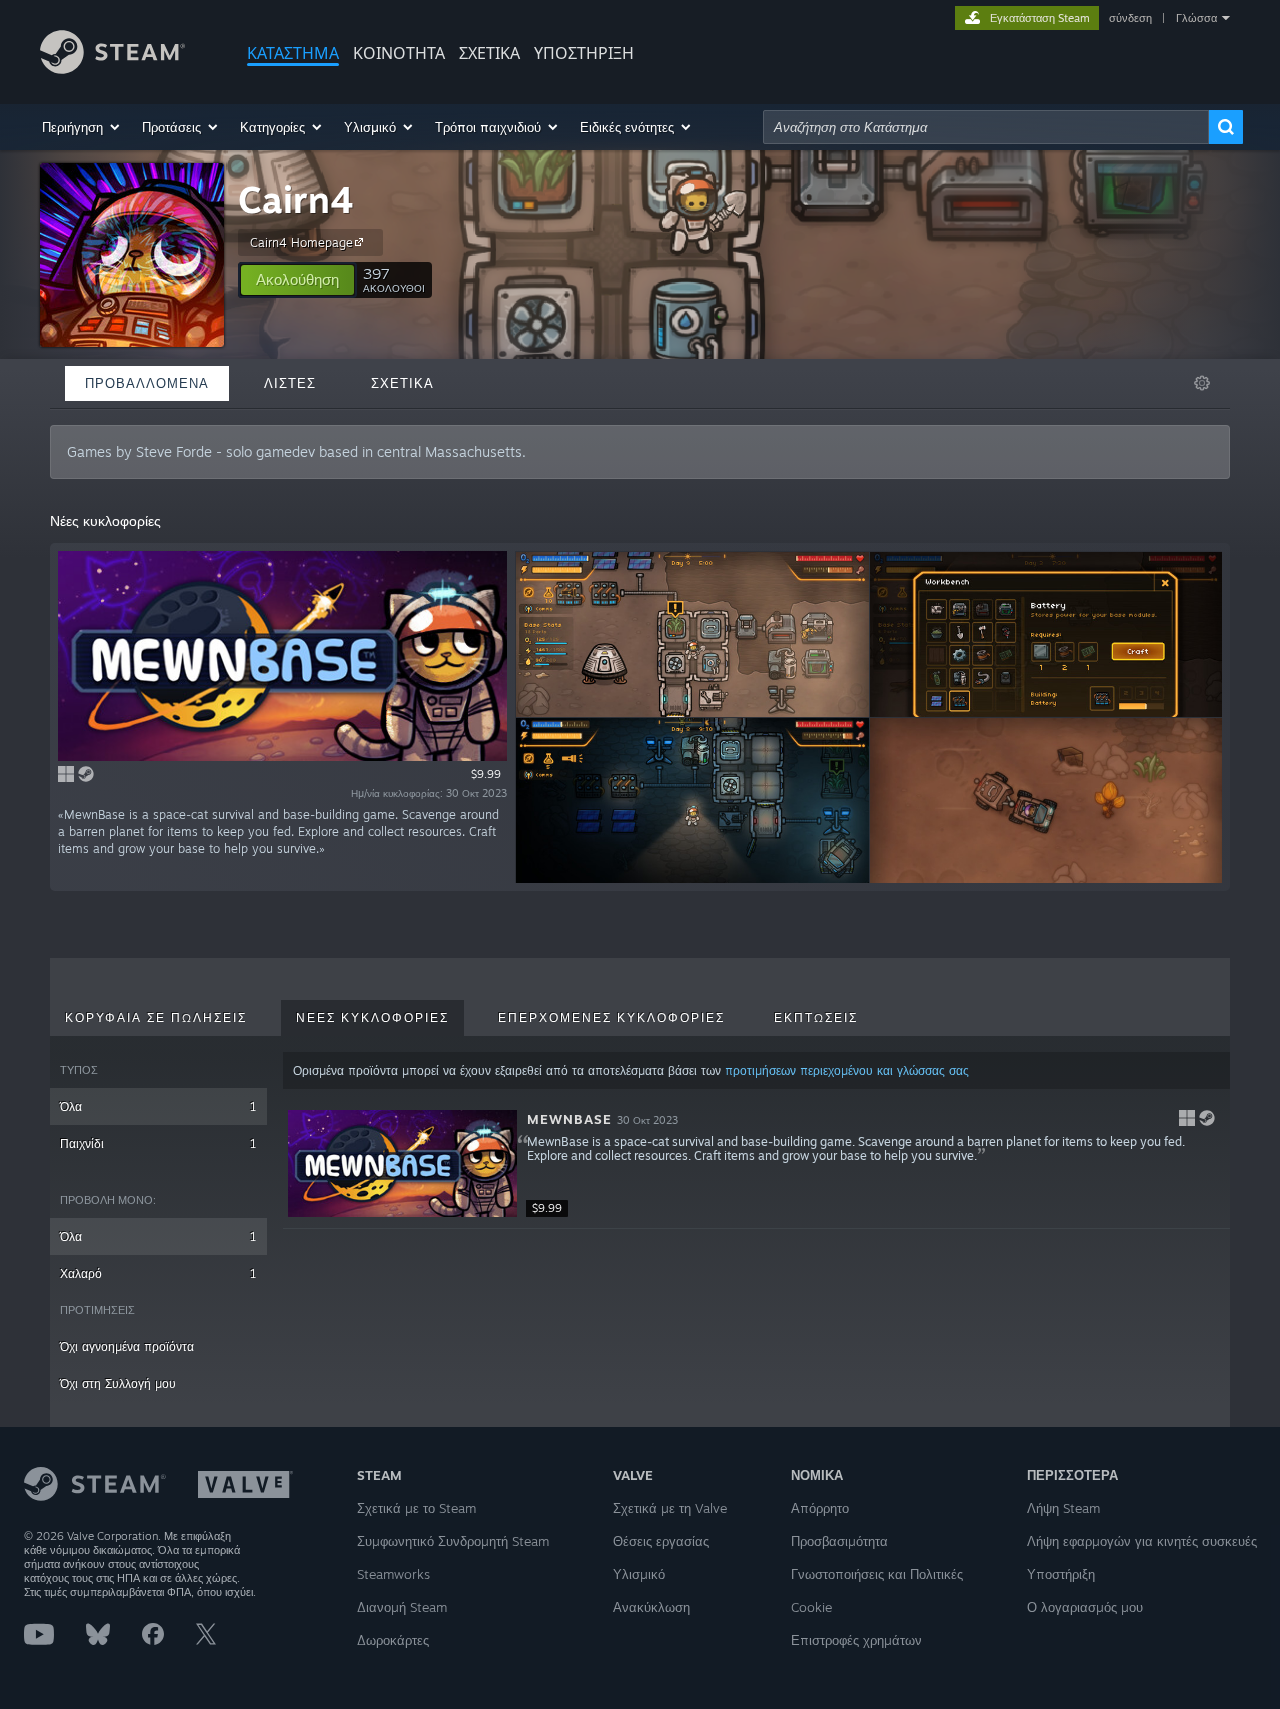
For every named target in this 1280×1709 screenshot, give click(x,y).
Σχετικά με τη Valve (670, 1508)
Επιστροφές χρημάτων (856, 1640)
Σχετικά (489, 53)
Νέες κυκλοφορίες (372, 1018)
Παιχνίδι (158, 1143)
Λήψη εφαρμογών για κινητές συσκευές (1142, 1541)
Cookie (811, 1607)
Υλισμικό (639, 1574)
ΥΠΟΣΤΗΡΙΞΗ (584, 53)
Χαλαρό (158, 1273)
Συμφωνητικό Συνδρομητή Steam (453, 1541)
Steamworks (393, 1574)
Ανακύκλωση (651, 1607)
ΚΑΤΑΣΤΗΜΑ (293, 53)
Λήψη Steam (1063, 1508)
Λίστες (290, 383)
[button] (82, 127)
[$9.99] (402, 1163)
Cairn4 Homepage (301, 242)
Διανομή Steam (402, 1607)
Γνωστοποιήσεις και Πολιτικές (877, 1574)
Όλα (158, 1106)
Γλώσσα (1196, 18)
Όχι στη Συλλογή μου (118, 1383)
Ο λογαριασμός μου (1085, 1607)
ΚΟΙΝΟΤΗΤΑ (399, 53)
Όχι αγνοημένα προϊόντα (127, 1346)
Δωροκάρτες (393, 1640)
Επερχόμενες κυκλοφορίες (611, 1018)
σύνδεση (1130, 18)
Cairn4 (296, 199)
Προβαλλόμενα (147, 383)
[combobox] (986, 127)
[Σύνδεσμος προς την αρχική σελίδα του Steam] (112, 68)
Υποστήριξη (1061, 1574)
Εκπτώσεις (816, 1018)
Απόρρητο (820, 1508)
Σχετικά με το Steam (416, 1508)
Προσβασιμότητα (839, 1541)
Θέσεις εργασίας (661, 1541)
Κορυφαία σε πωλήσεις (156, 1018)
